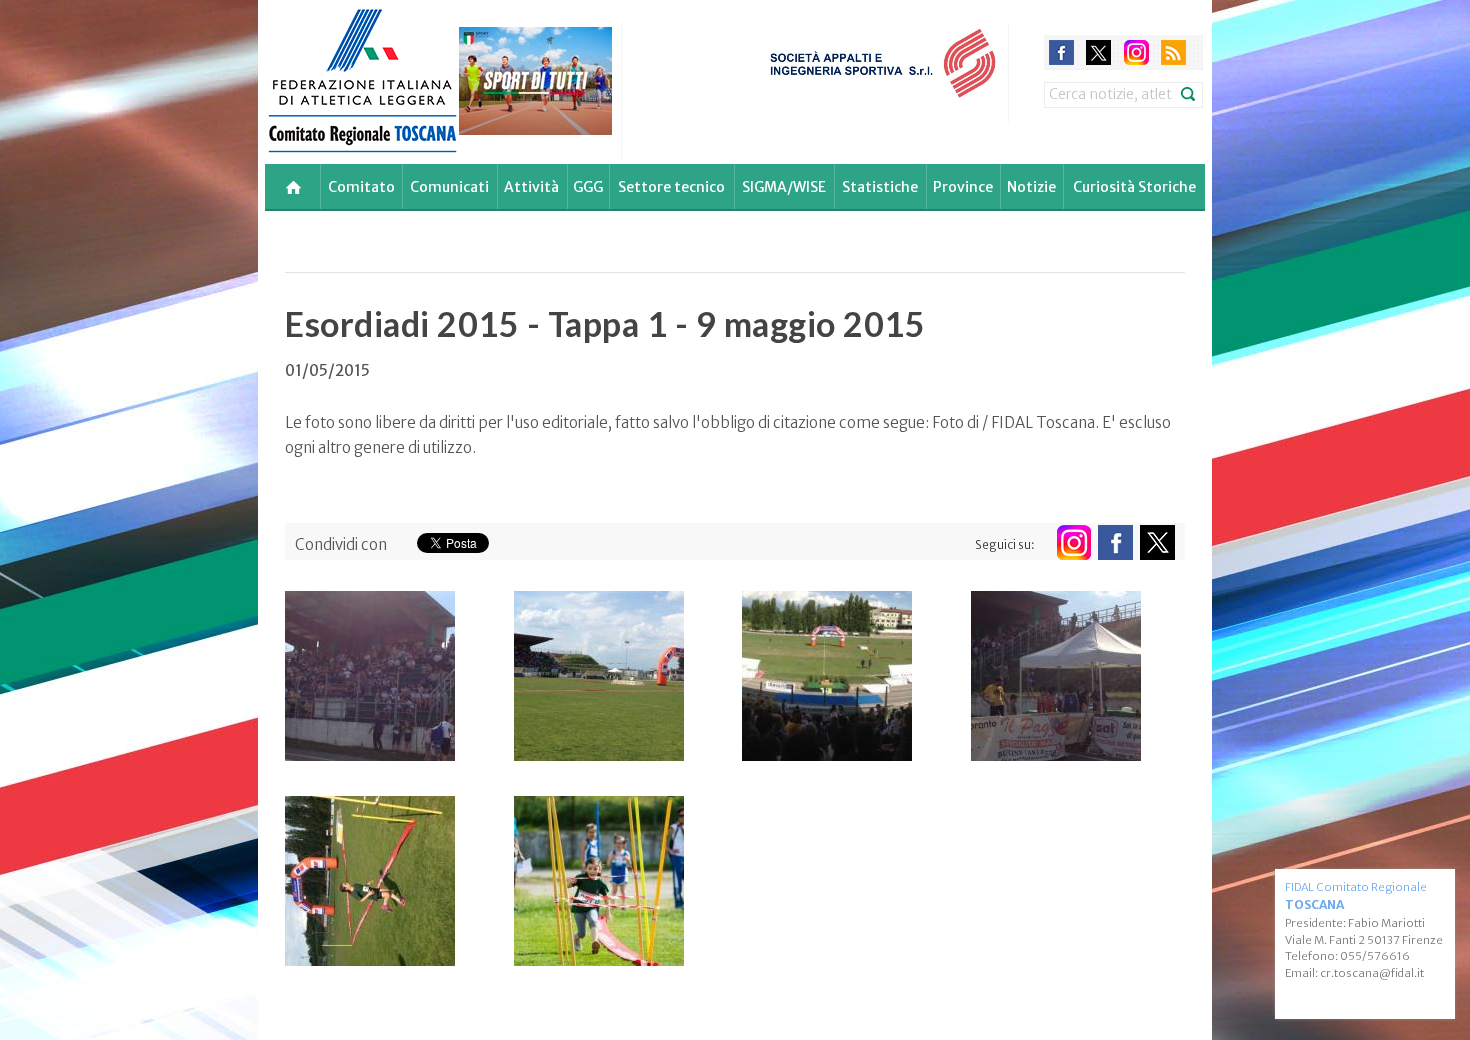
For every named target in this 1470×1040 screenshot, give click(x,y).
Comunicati (449, 187)
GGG (588, 187)
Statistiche (880, 187)
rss (1173, 52)
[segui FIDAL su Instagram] (1073, 542)
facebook (1061, 52)
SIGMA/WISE (784, 187)
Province (963, 187)
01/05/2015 (327, 370)
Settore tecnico (671, 187)
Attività (531, 187)
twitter (1098, 52)
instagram (1136, 52)
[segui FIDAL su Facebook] (1115, 542)
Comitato (361, 187)
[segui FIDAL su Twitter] (1157, 542)
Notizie (1031, 187)
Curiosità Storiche (1134, 187)
